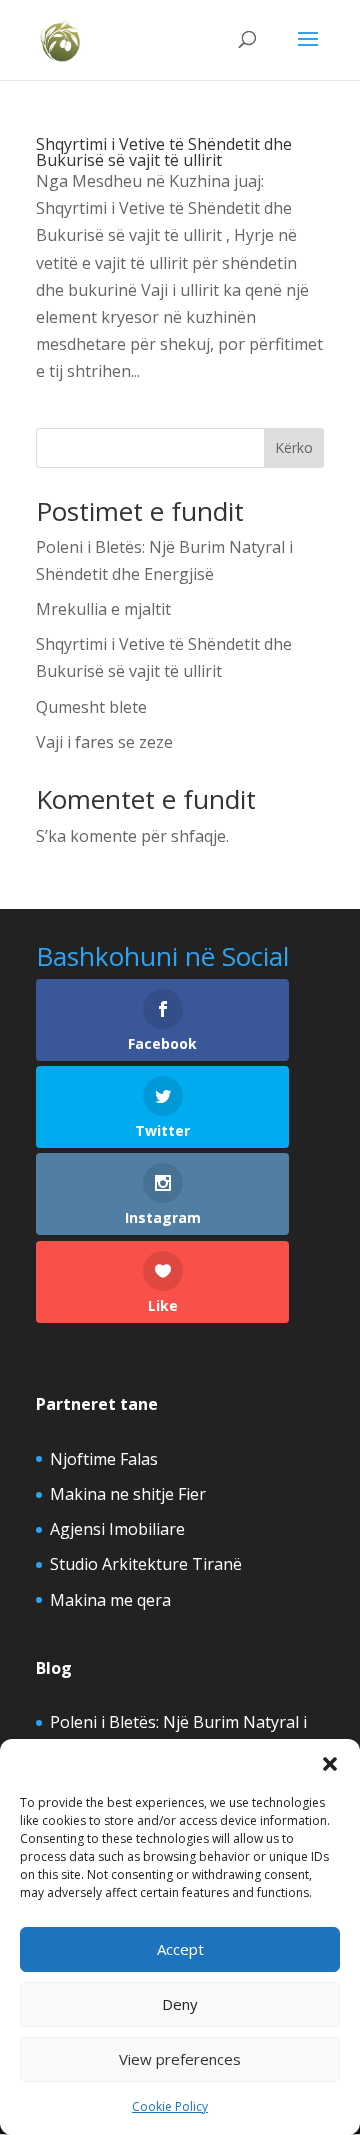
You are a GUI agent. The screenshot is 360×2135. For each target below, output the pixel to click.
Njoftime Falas (104, 1459)
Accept (180, 1949)
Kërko (294, 447)
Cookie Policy (170, 2106)
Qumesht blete (91, 707)
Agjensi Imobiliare (117, 1529)
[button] (330, 1764)
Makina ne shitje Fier (128, 1494)
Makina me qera (110, 1600)
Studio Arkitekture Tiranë (146, 1564)
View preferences (180, 2059)
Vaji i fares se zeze (104, 742)
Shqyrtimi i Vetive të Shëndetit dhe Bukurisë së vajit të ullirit (164, 152)
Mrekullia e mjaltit (103, 609)
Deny (180, 2004)
